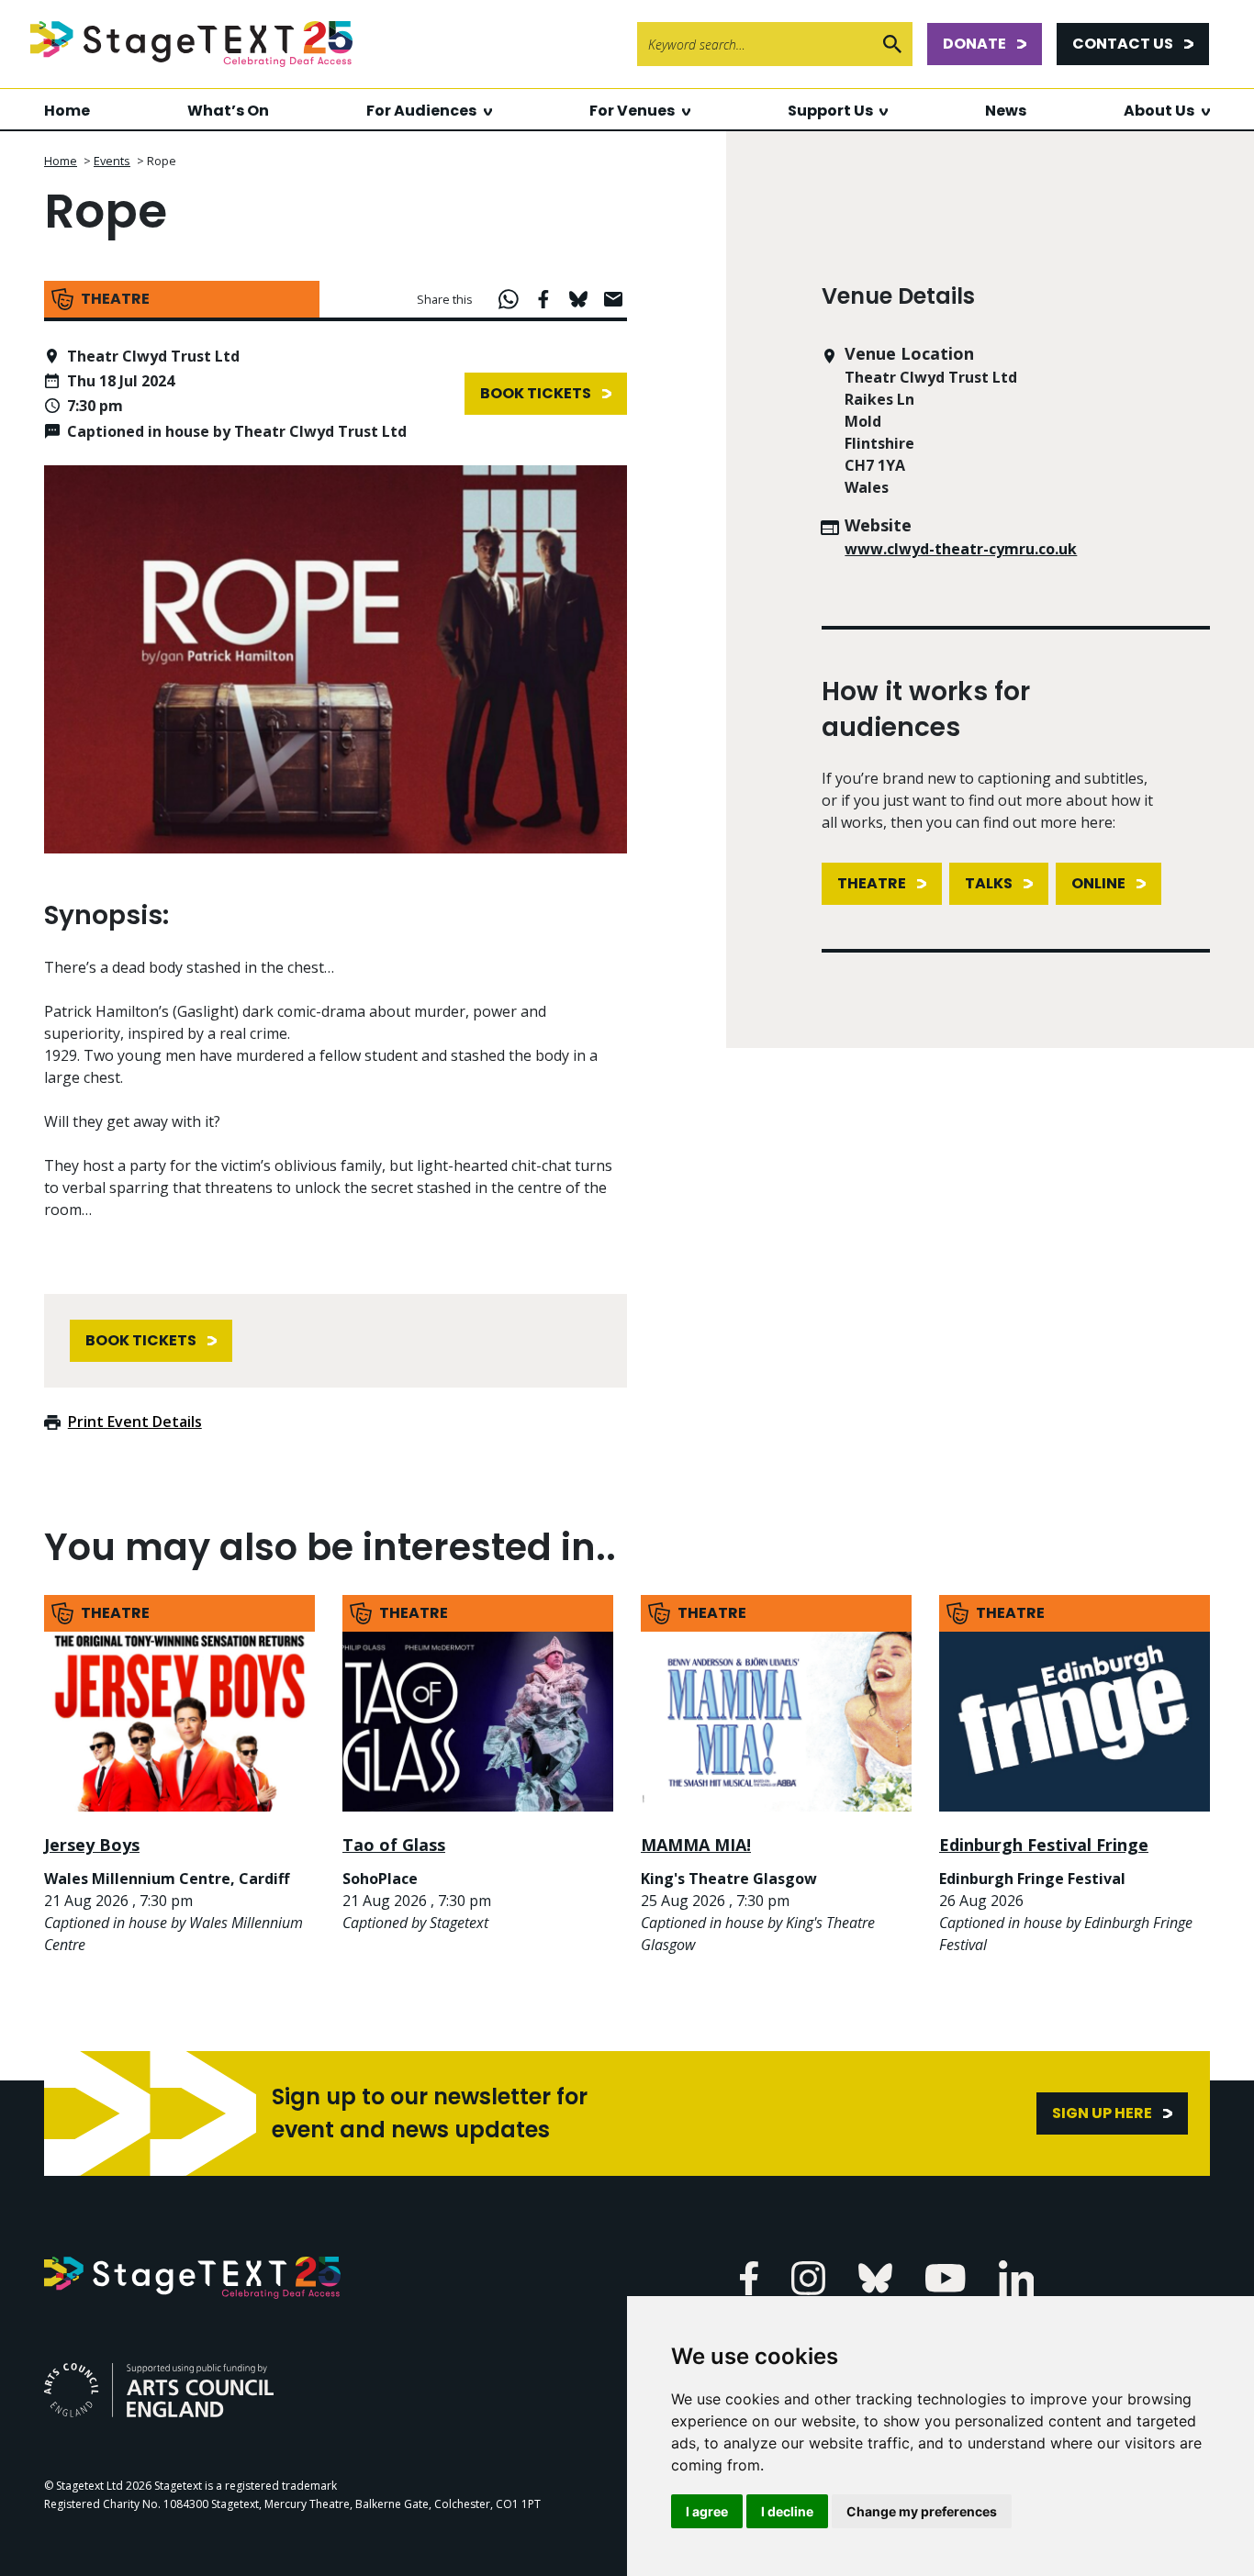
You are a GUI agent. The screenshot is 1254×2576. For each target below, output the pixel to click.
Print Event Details (135, 1422)
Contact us (1123, 44)
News (1006, 111)
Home (67, 111)
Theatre (872, 883)
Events (112, 161)
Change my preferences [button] (922, 2511)
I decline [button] (787, 2511)
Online (1098, 883)
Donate (974, 44)
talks (989, 883)
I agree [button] (707, 2511)
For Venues (632, 111)
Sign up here (1102, 2113)
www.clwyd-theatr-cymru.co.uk (961, 549)
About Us (1159, 111)
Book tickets (536, 393)
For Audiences (421, 111)
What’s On (228, 111)
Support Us (830, 111)
